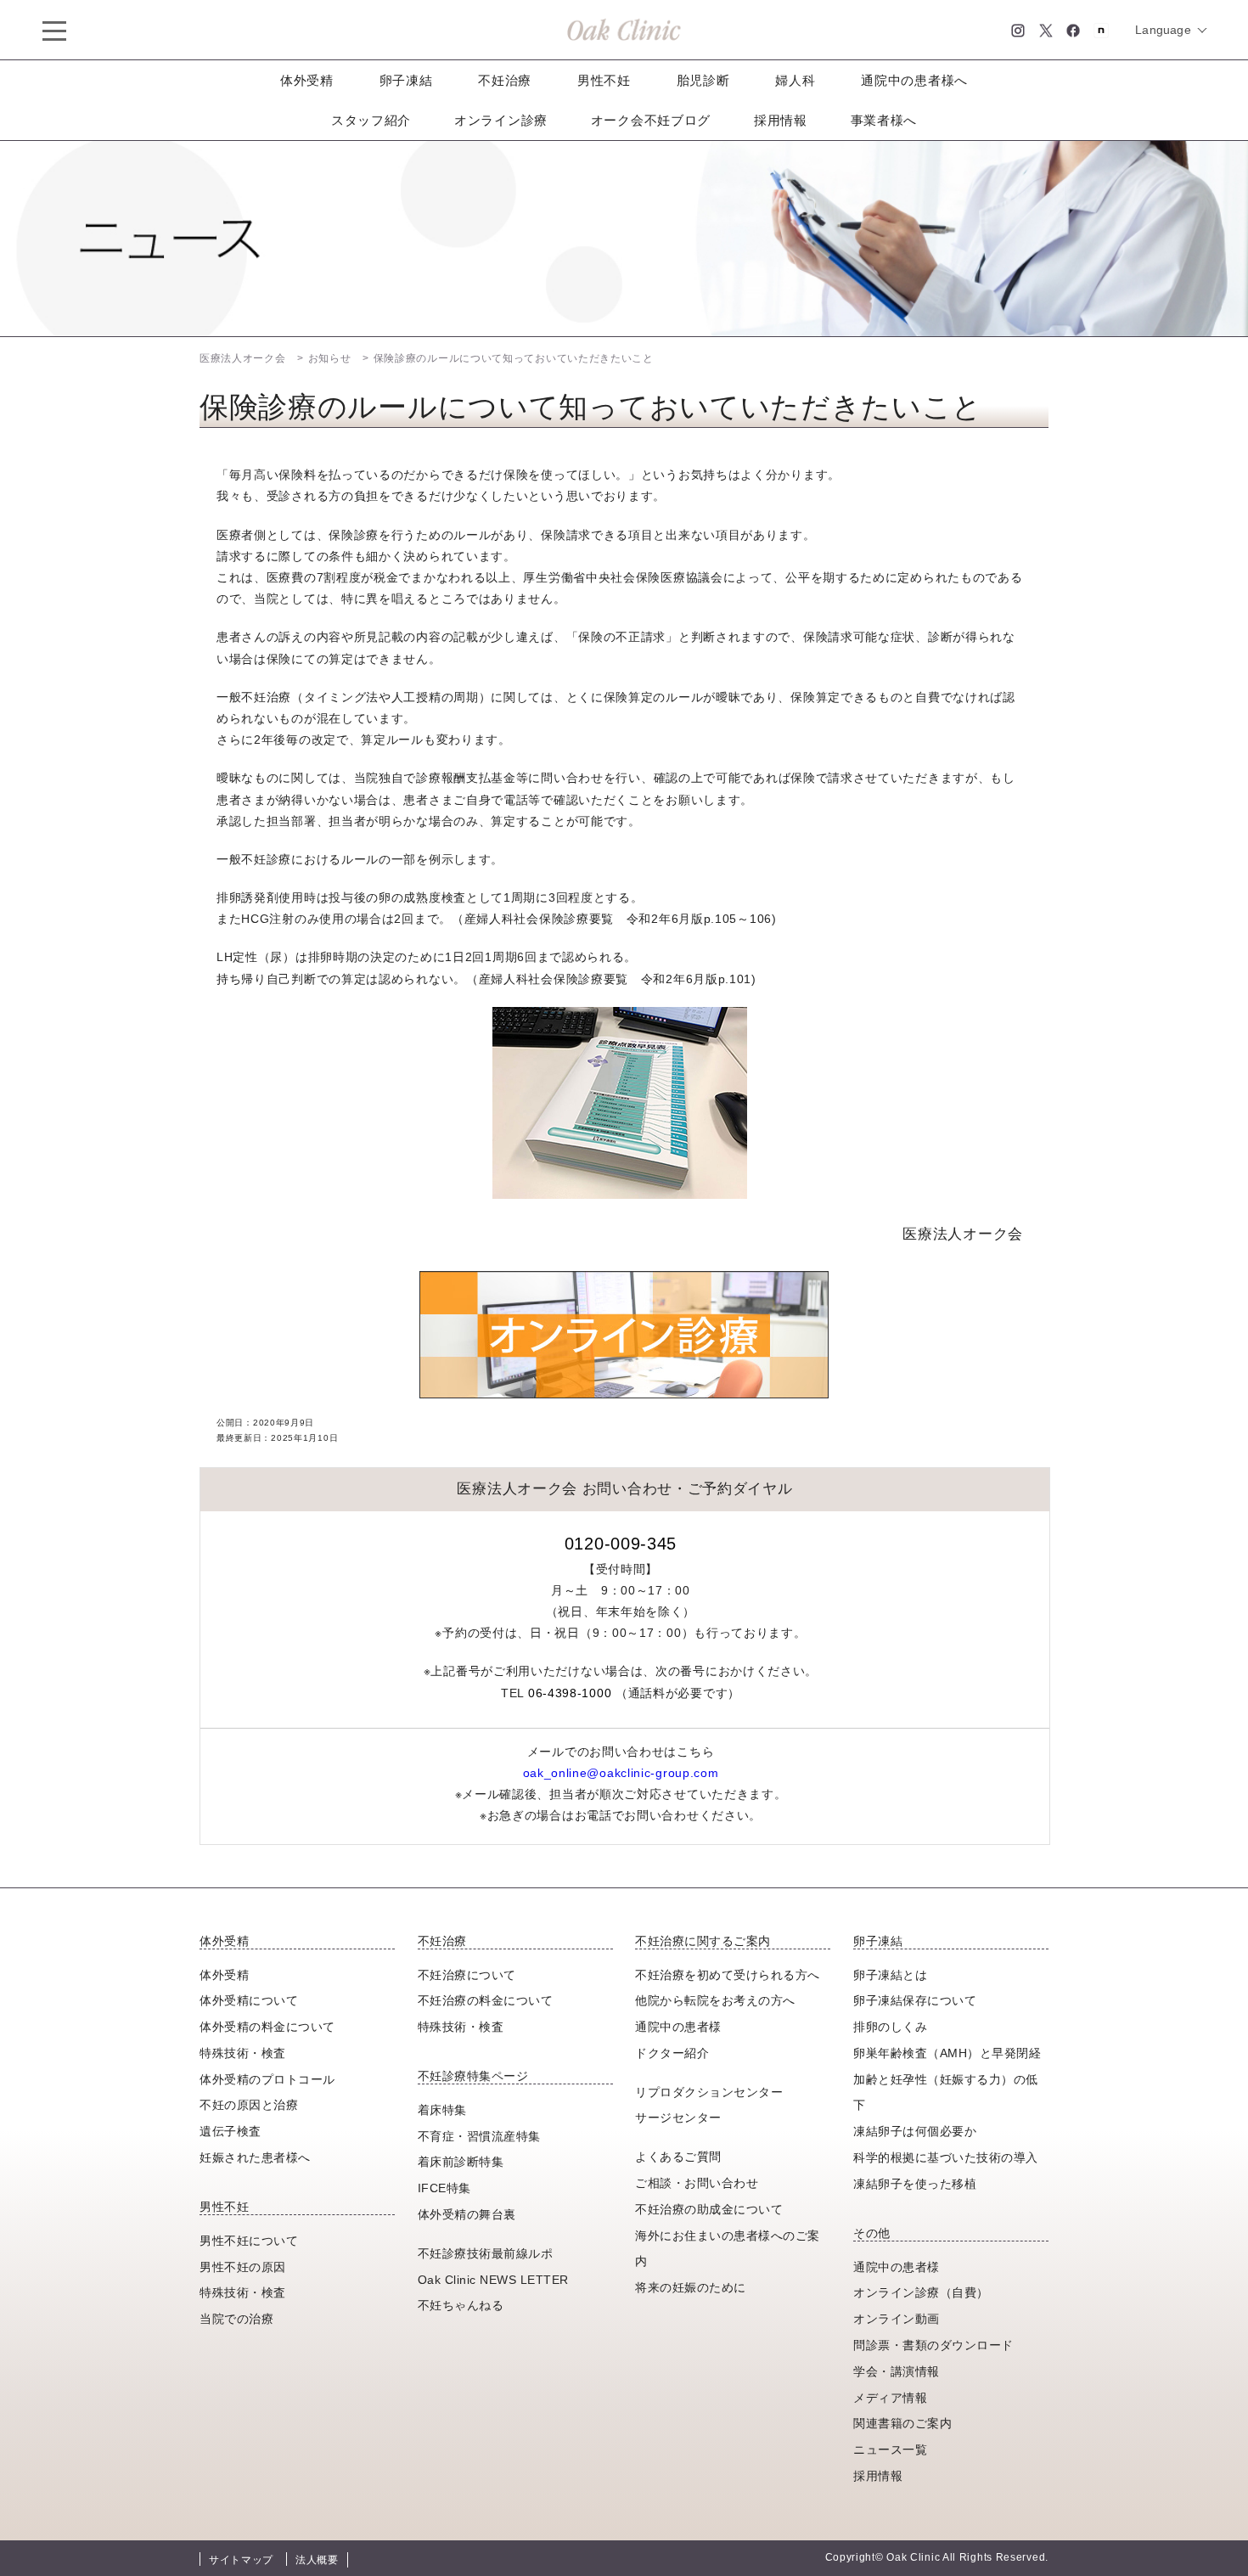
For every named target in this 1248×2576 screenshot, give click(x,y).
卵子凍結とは (890, 1975)
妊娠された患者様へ (255, 2157)
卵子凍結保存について (915, 2000)
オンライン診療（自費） (921, 2292)
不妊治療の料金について (486, 2000)
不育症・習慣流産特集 (479, 2136)
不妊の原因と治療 (249, 2105)
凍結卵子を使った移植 (915, 2184)
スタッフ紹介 (371, 120)
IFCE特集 (444, 2188)
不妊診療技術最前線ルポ (486, 2253)
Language (1163, 30)
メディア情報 (890, 2398)
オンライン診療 (501, 120)
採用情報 (781, 120)
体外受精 (307, 80)
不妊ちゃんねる (461, 2305)
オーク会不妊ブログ (651, 120)
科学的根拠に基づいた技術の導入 (946, 2157)
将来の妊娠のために (691, 2287)
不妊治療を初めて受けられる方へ (728, 1975)
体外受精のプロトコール (267, 2079)
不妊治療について (467, 1975)
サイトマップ (241, 2560)
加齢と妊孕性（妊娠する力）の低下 (946, 2092)
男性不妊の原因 (243, 2267)
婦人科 (795, 80)
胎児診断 (703, 80)
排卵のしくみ (890, 2027)
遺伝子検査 (230, 2131)
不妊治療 (505, 80)
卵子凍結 (406, 80)
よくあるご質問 (678, 2157)
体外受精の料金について (267, 2027)
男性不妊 (604, 80)
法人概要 (317, 2560)
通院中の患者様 (678, 2027)
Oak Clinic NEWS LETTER (493, 2280)
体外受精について (249, 2000)
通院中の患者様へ (914, 80)
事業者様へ (884, 120)
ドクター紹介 (672, 2053)
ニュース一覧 (890, 2449)
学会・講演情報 (897, 2371)
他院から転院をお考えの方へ (715, 2000)
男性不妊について (249, 2241)
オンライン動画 (897, 2319)
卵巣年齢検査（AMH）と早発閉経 (947, 2053)
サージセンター (678, 2118)
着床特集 (442, 2110)
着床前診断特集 (461, 2162)
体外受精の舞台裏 (467, 2214)
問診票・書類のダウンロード (933, 2345)
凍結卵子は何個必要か (915, 2131)
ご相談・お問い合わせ (697, 2183)
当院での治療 (236, 2319)
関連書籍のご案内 (902, 2423)
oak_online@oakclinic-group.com (621, 1773)
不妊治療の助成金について (709, 2209)
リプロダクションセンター (709, 2092)
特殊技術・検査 (243, 2053)
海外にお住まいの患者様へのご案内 (728, 2249)
